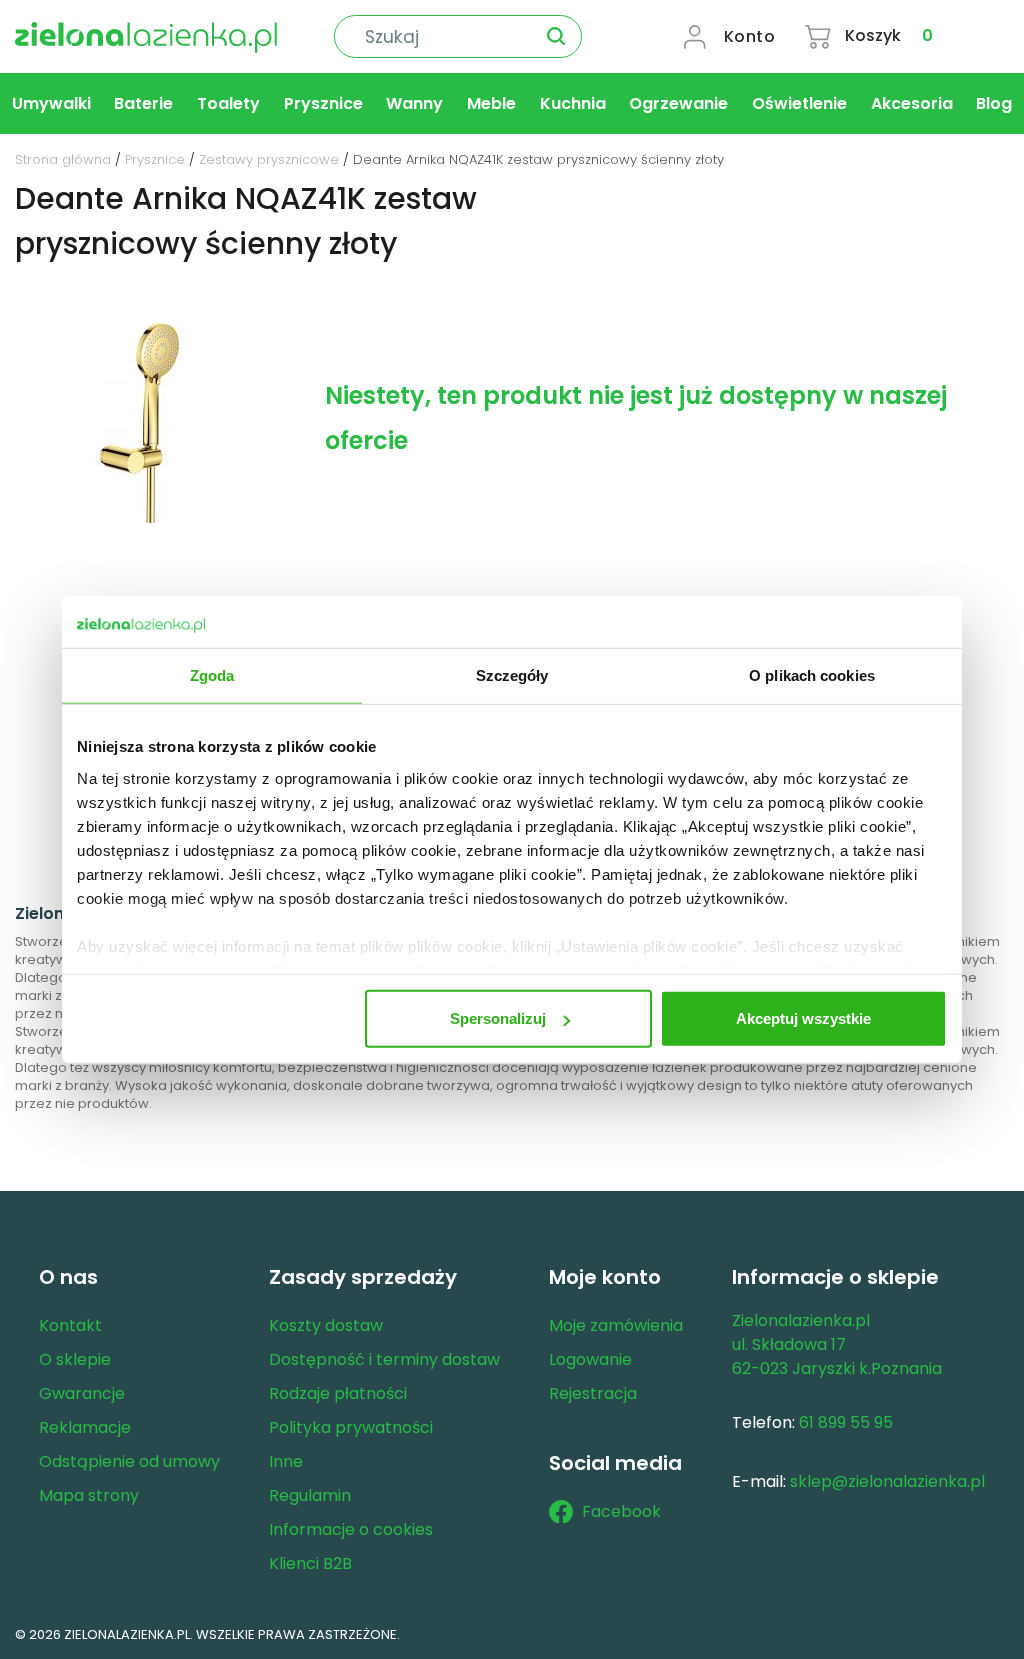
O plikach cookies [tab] (812, 675)
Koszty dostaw (326, 1325)
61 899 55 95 (846, 1422)
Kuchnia (573, 103)
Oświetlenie (799, 103)
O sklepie (75, 1359)
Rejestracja (593, 1393)
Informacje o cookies (351, 1529)
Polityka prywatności (351, 1427)
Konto (750, 36)
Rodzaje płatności (338, 1393)
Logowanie (590, 1359)
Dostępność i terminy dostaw (384, 1359)
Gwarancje (82, 1393)
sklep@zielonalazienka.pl (887, 1481)
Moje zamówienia (616, 1325)
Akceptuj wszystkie (803, 1018)
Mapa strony (89, 1495)
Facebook (621, 1511)
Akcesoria (912, 103)
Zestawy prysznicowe (269, 159)
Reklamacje (85, 1427)
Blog (994, 103)
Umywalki (51, 103)
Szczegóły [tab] (512, 675)
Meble (491, 103)
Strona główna (63, 159)
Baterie (143, 103)
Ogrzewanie (678, 103)
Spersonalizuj (498, 1018)
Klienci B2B (310, 1563)
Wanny (414, 103)
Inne (286, 1461)
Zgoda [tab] (212, 675)
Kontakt (70, 1325)
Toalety (228, 103)
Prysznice (323, 103)
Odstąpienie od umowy (129, 1461)
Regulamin (310, 1495)
